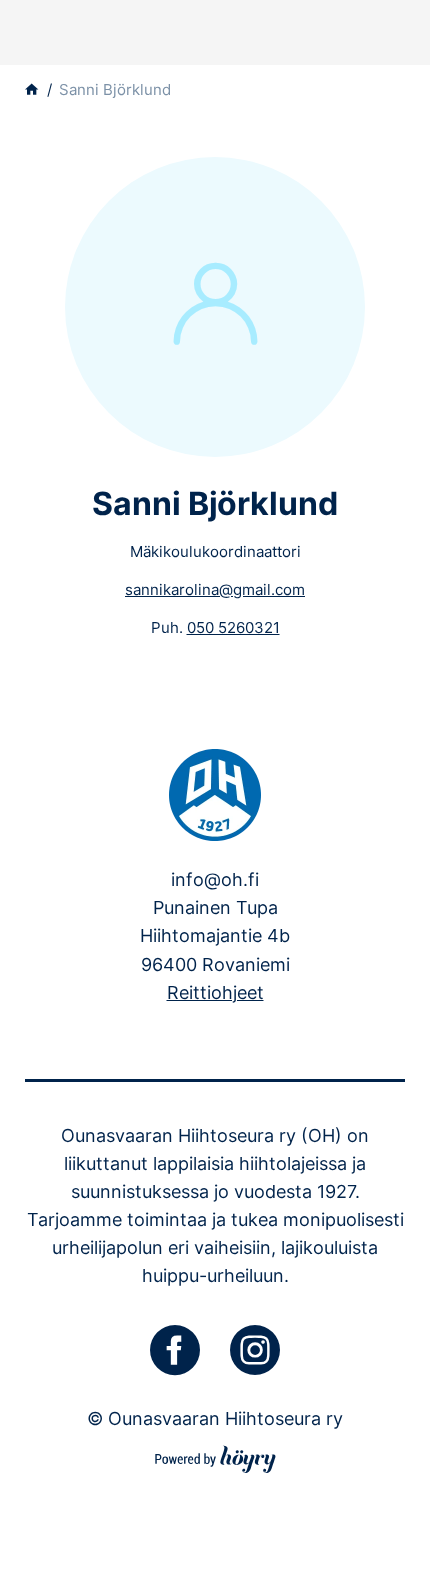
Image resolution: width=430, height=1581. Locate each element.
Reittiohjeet (215, 992)
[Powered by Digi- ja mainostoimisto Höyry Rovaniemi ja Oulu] (215, 1456)
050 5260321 (233, 627)
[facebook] (175, 1350)
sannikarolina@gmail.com (215, 589)
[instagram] (255, 1350)
